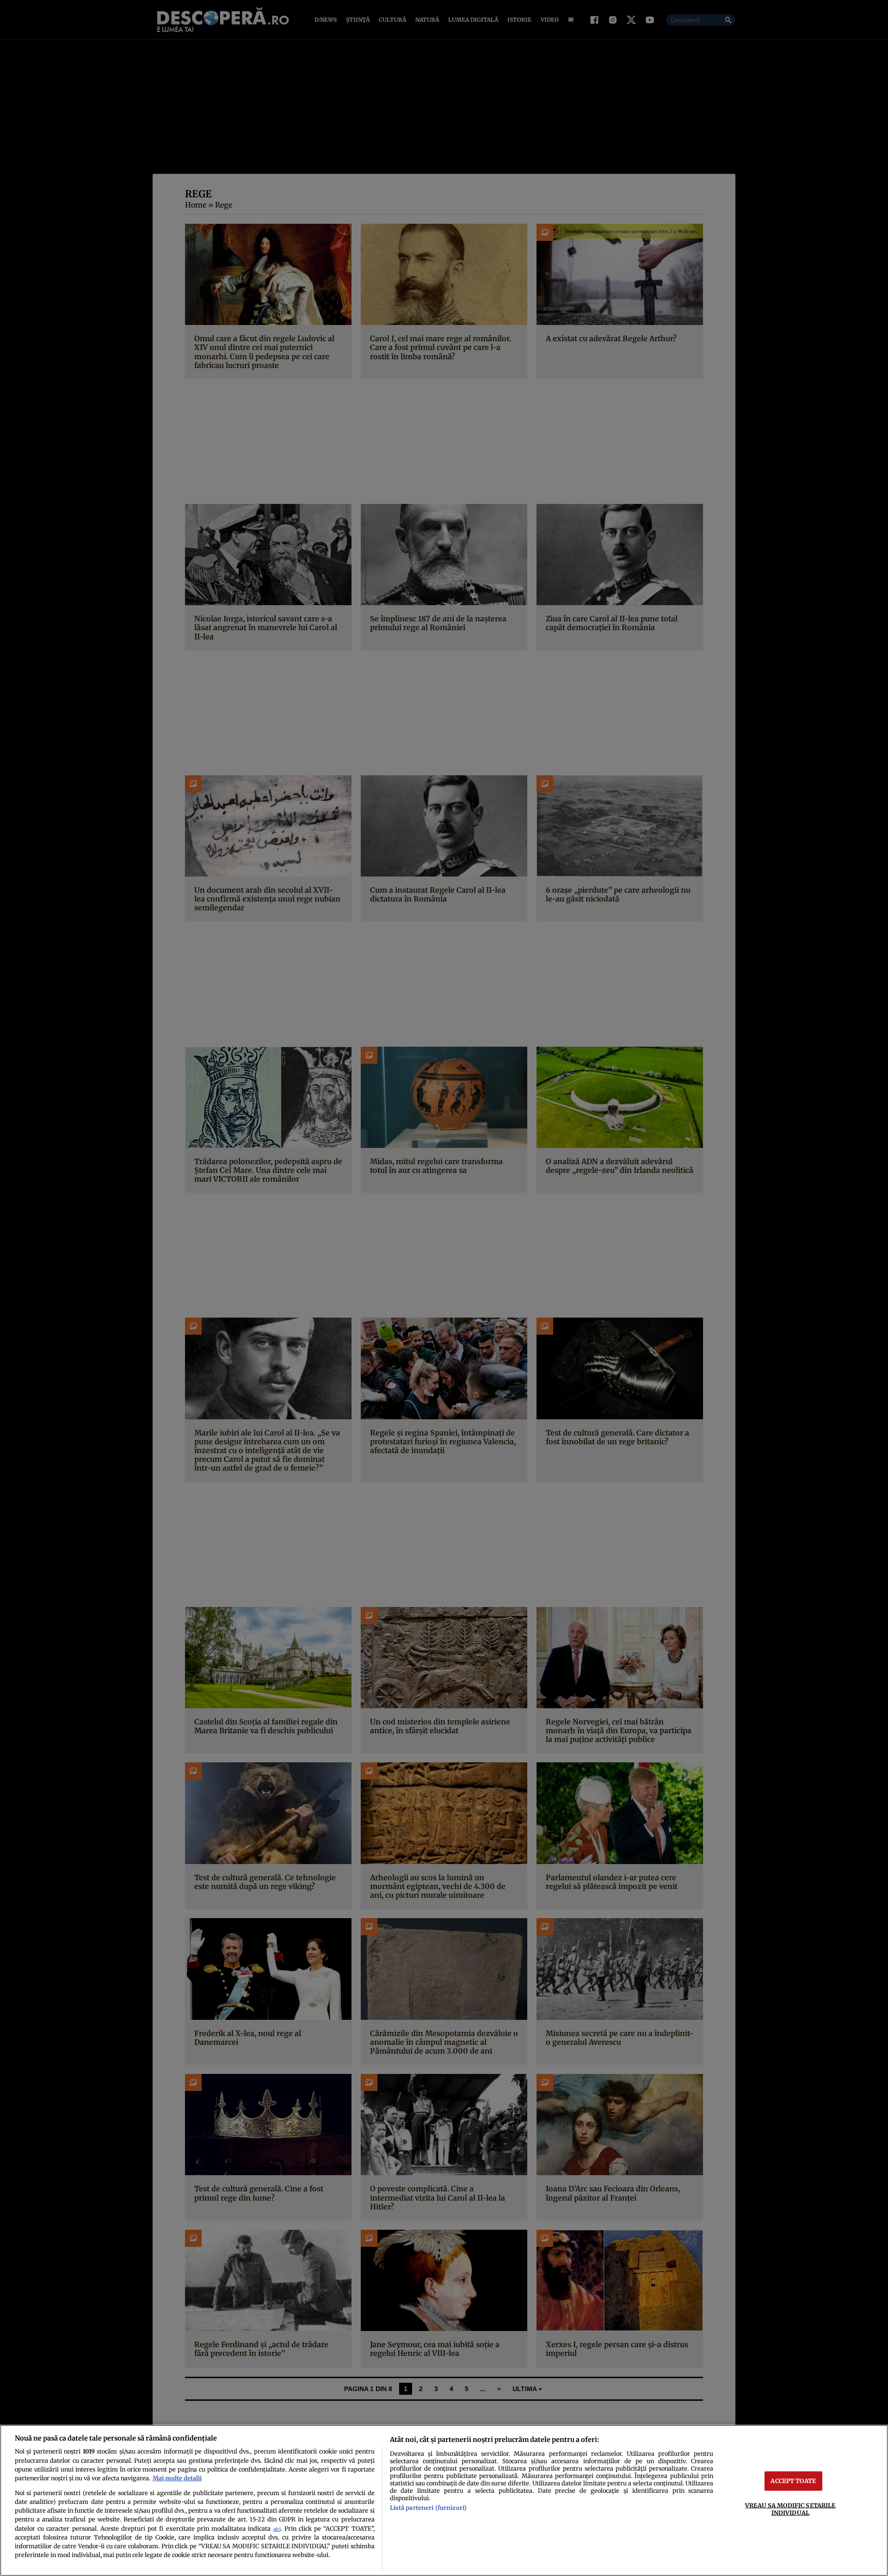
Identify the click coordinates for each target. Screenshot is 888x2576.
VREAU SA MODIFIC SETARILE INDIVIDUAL (790, 2509)
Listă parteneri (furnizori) (428, 2508)
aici (277, 2529)
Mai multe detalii (177, 2478)
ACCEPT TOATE (793, 2481)
